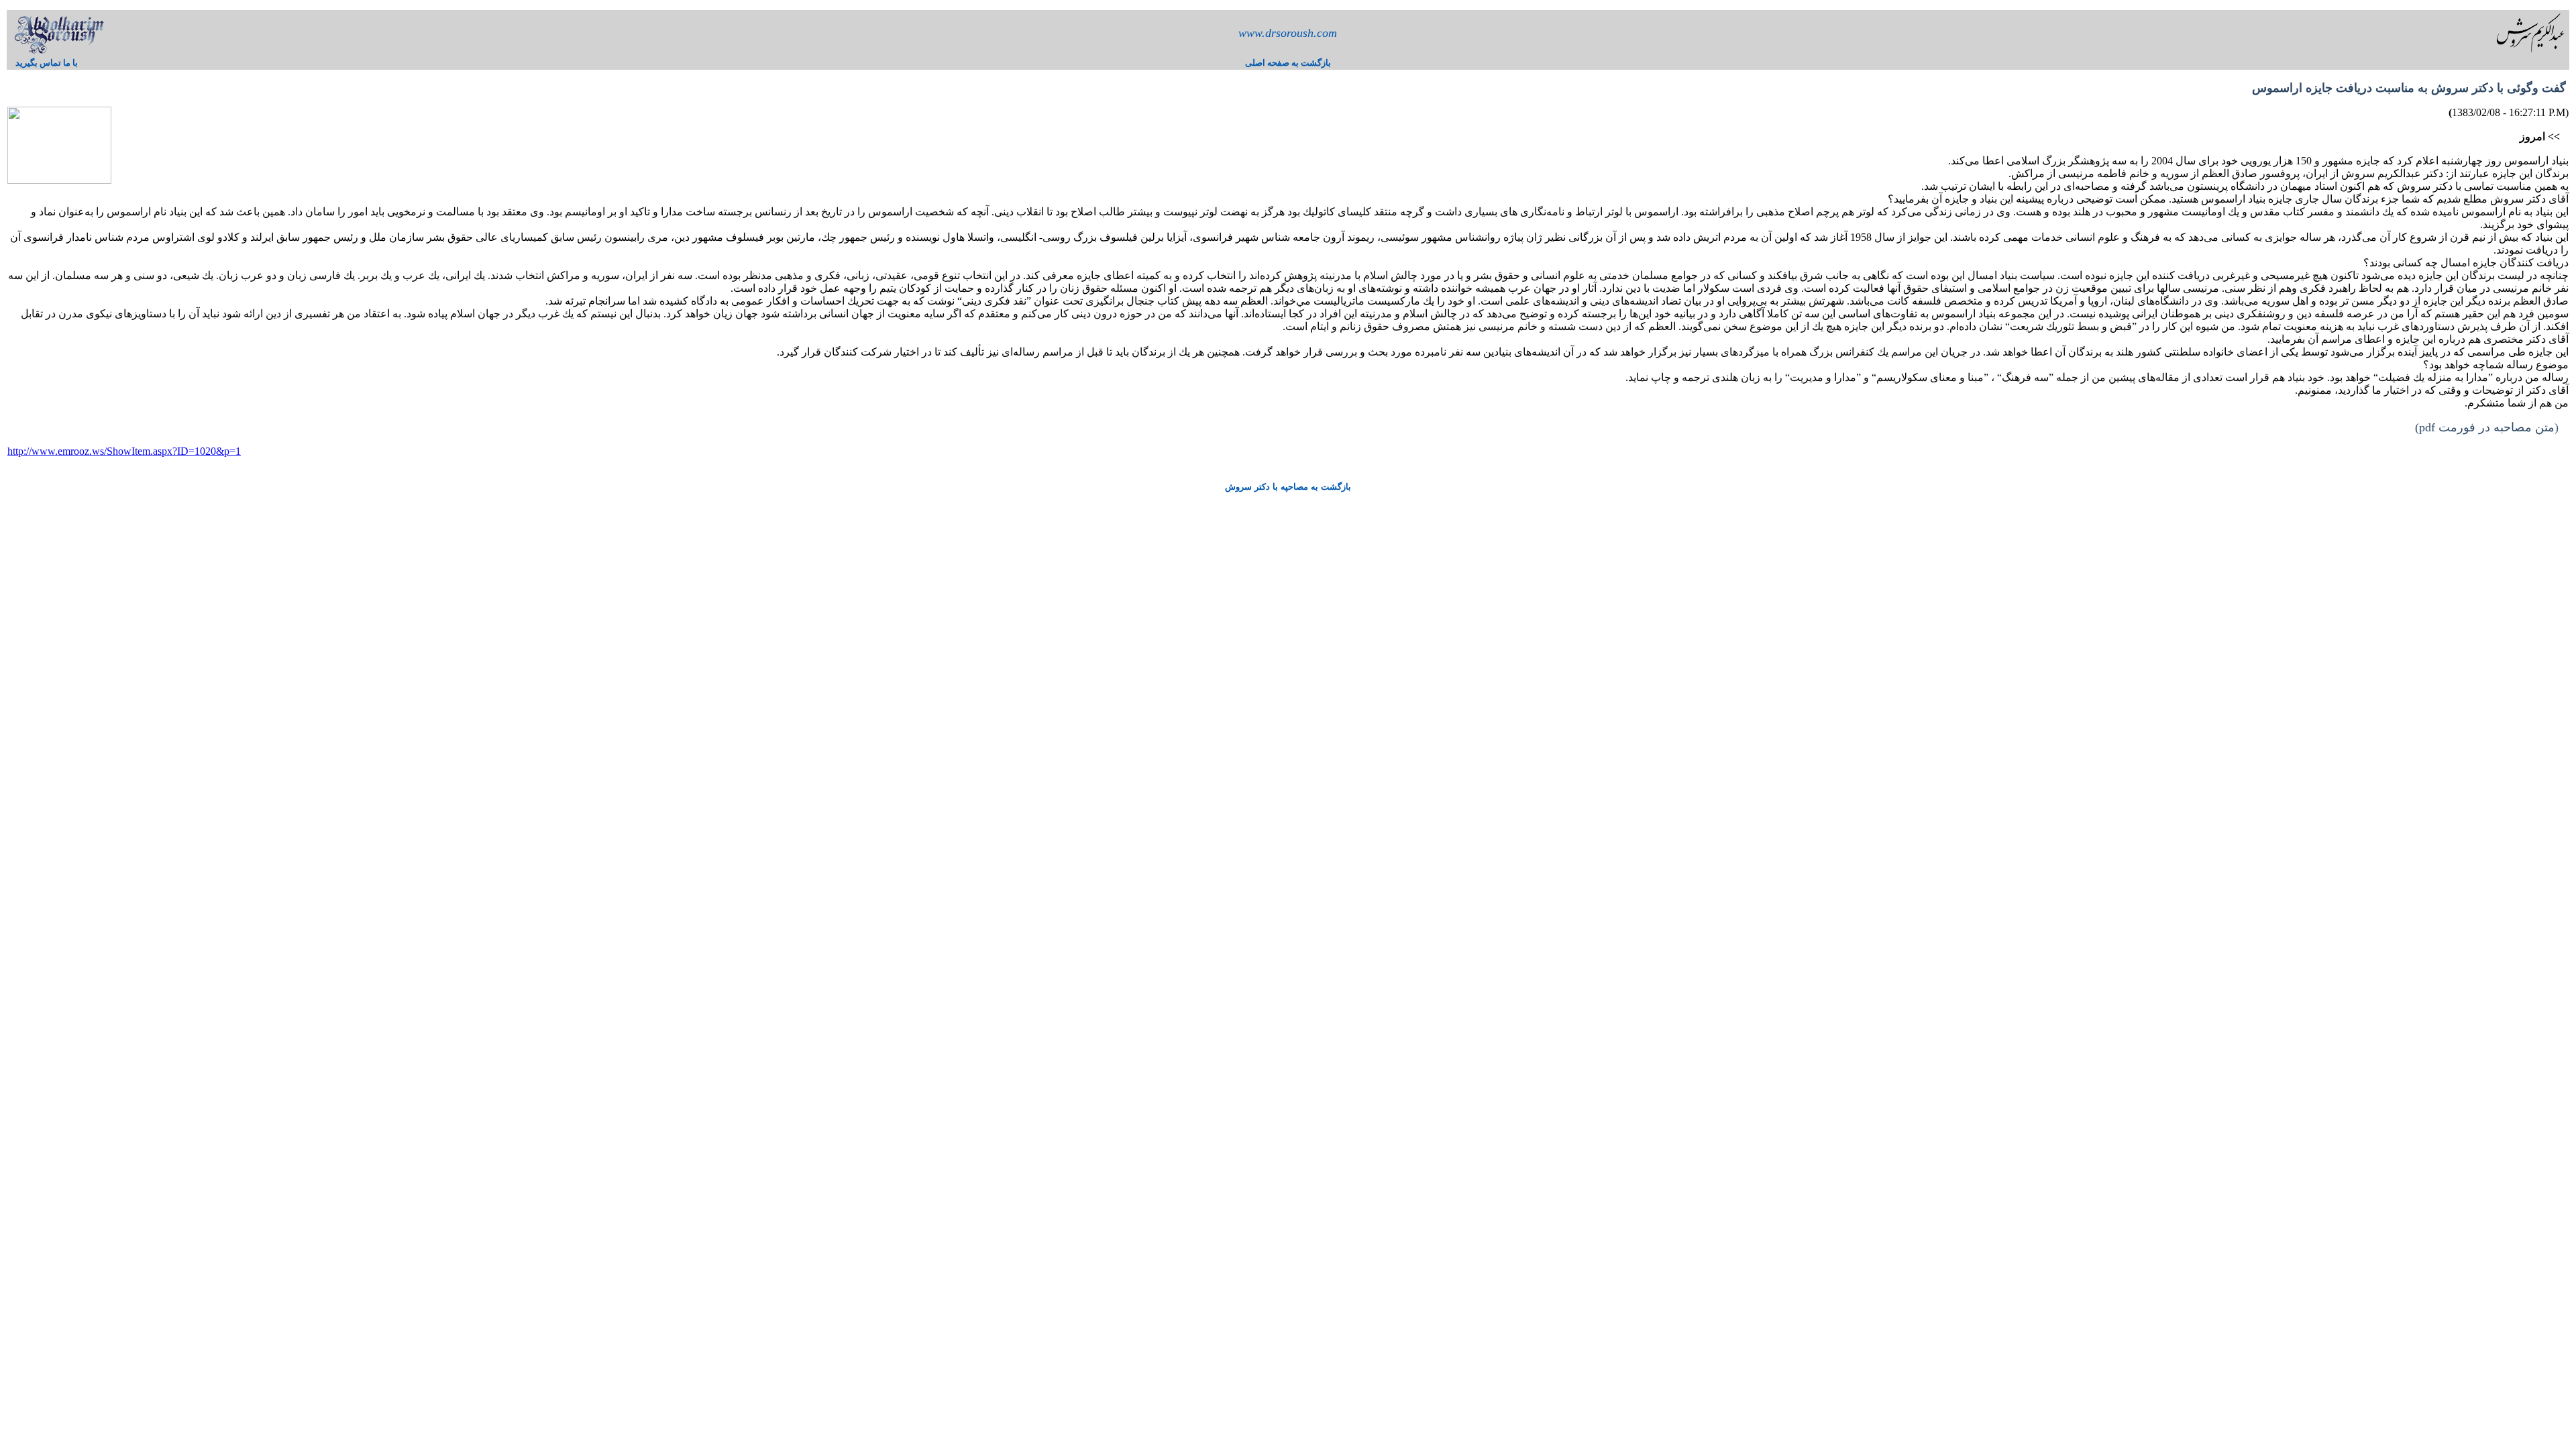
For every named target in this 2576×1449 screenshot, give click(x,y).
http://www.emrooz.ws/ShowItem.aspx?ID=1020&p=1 (124, 451)
